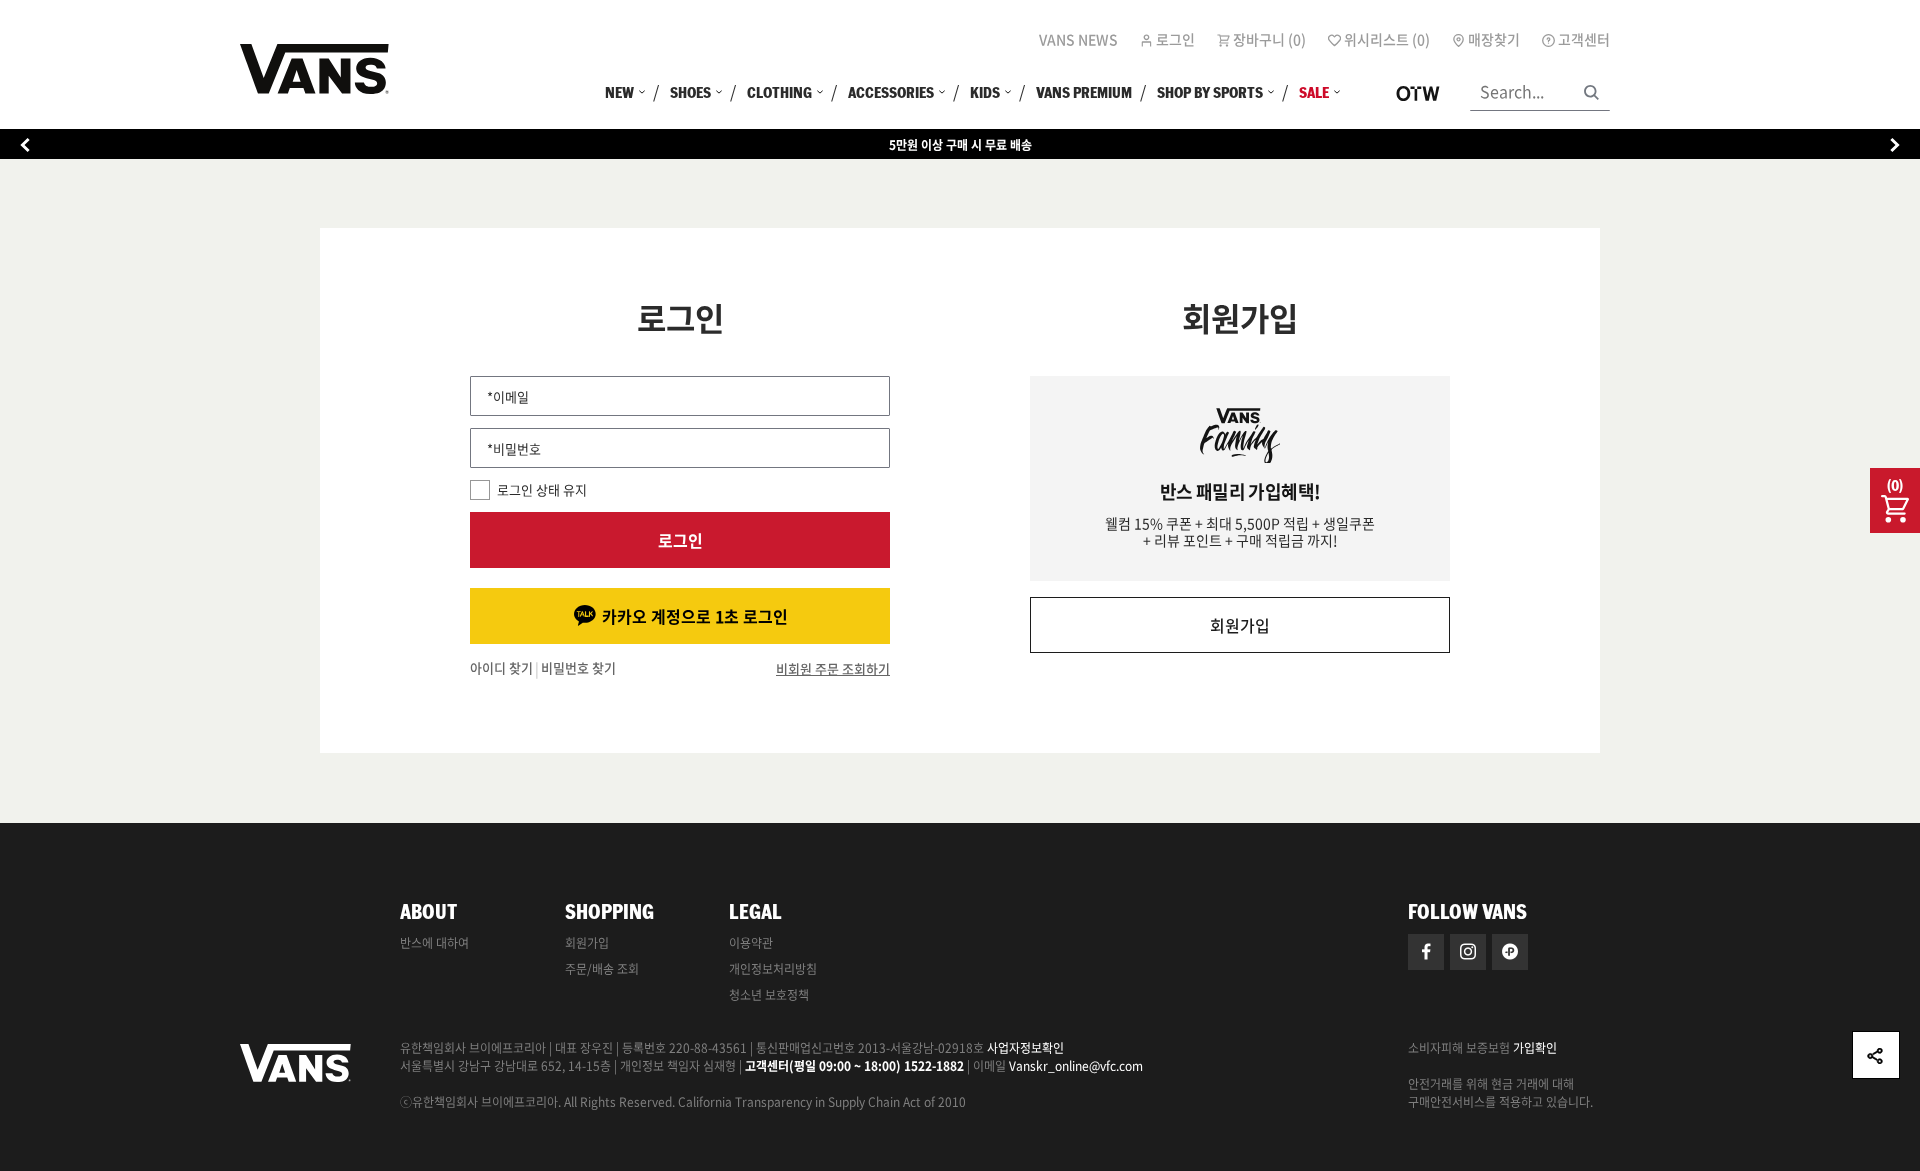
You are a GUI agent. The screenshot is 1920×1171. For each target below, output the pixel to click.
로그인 (680, 540)
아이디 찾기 (501, 668)
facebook (1426, 952)
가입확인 (1535, 1048)
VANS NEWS (1078, 39)
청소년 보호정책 (769, 995)
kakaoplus (1510, 952)
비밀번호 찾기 (578, 668)
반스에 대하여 (434, 943)
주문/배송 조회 (602, 969)
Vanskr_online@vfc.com (1076, 1066)
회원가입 (1240, 625)
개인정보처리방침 (773, 969)
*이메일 (508, 396)
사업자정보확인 (1025, 1048)
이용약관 (751, 943)
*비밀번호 (514, 448)
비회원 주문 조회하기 (833, 669)
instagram (1468, 952)
